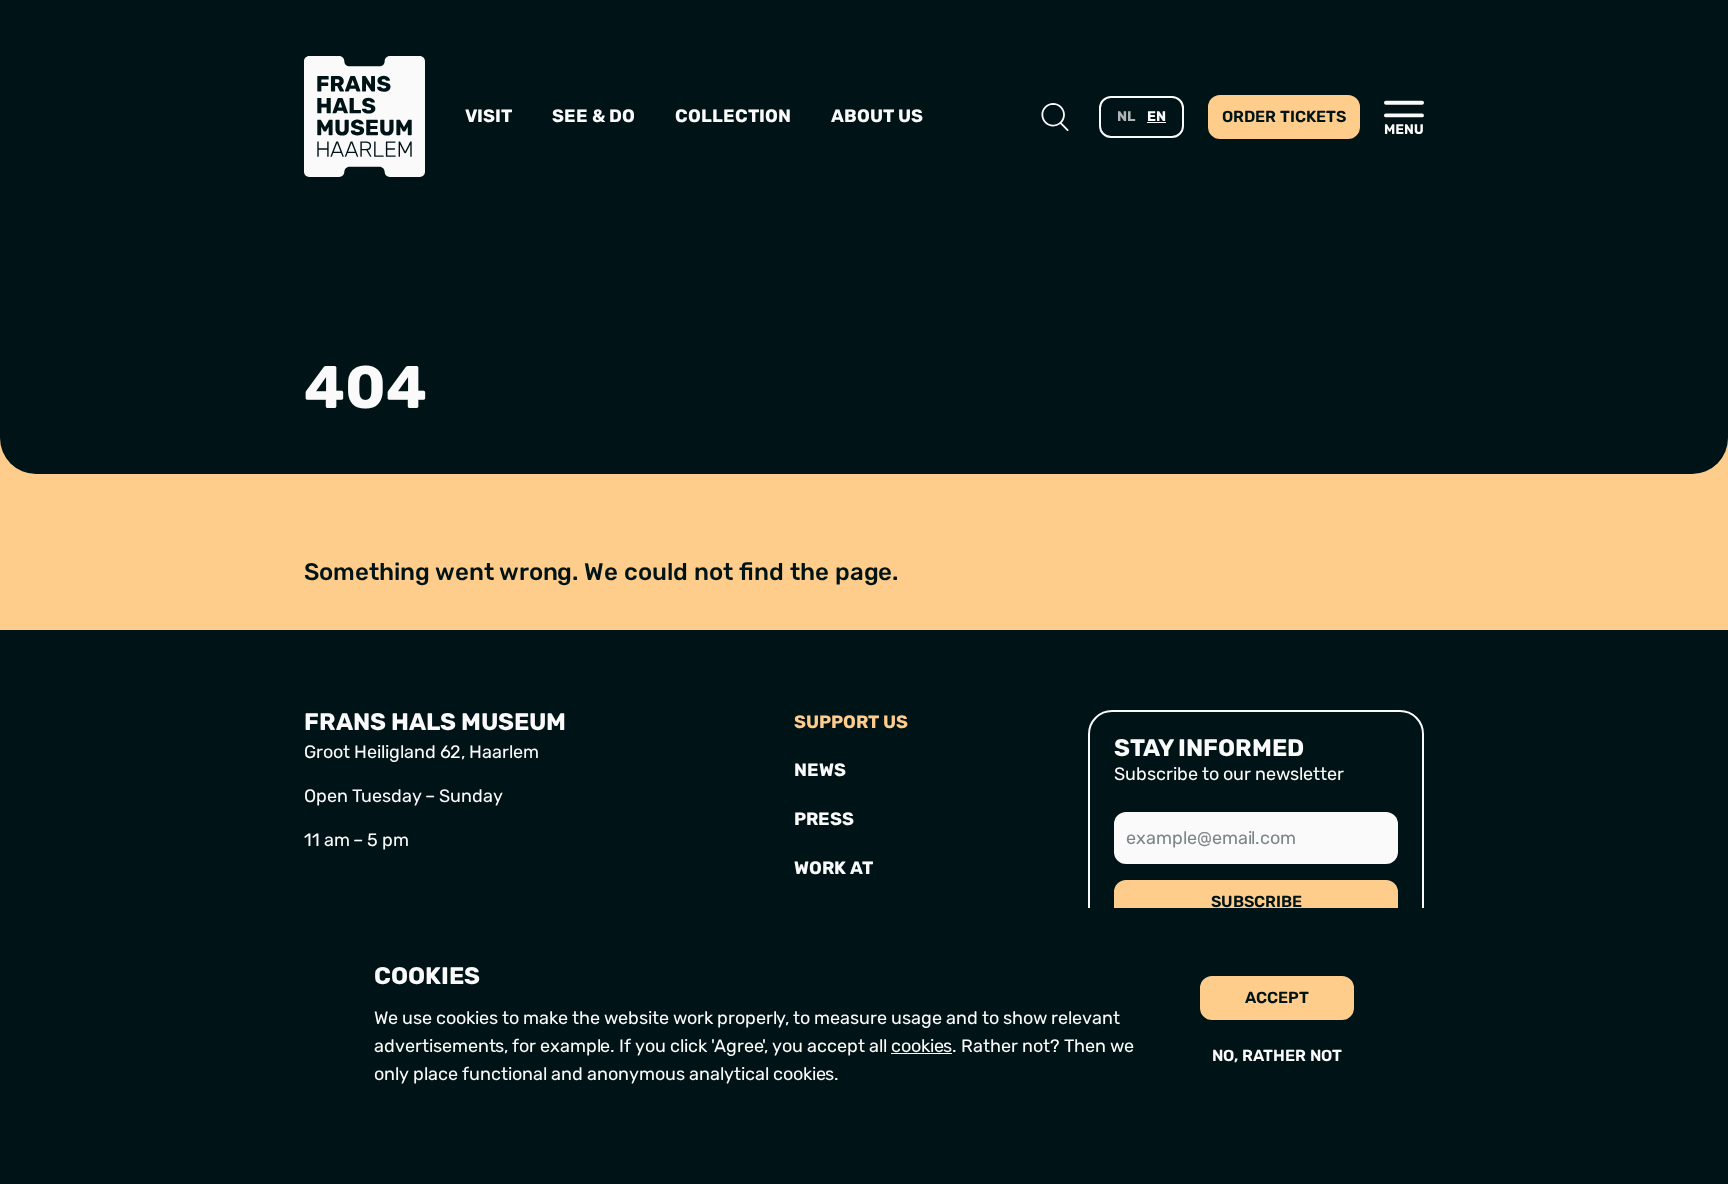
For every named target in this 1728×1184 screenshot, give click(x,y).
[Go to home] (364, 116)
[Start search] (1055, 117)
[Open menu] (1404, 117)
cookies (921, 1046)
